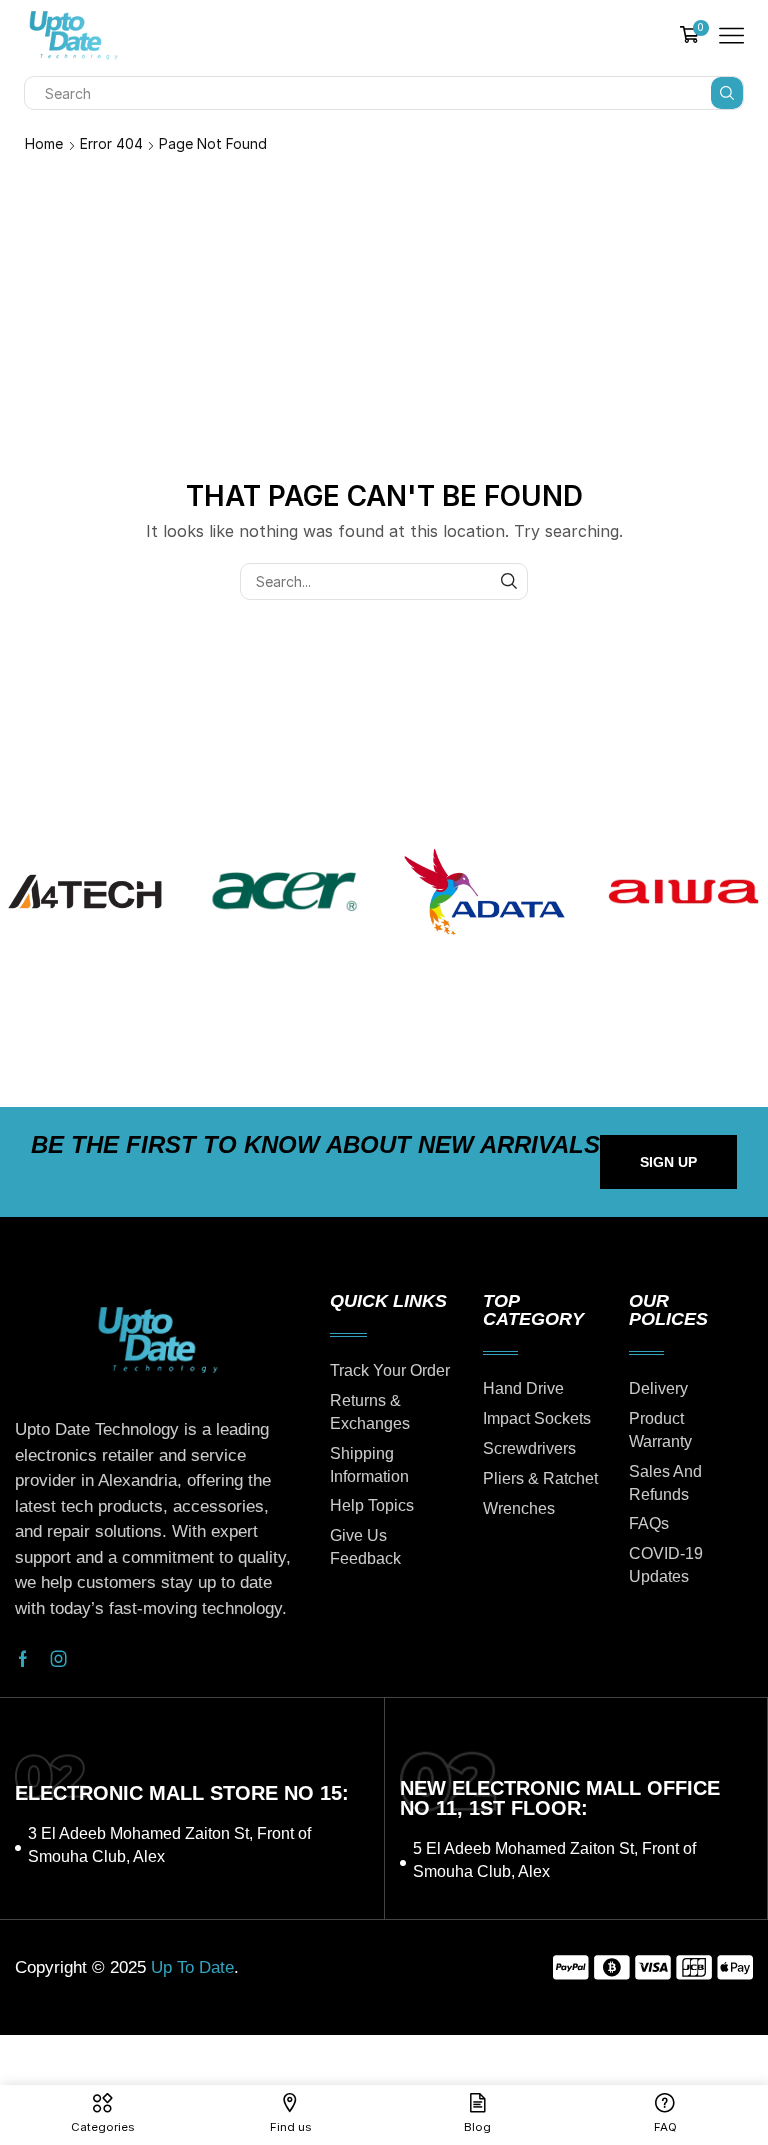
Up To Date (192, 1967)
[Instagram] (59, 1659)
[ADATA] (484, 892)
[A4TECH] (85, 892)
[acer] (285, 892)
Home (44, 143)
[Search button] (727, 93)
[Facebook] (23, 1659)
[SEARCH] (509, 581)
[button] (668, 1162)
